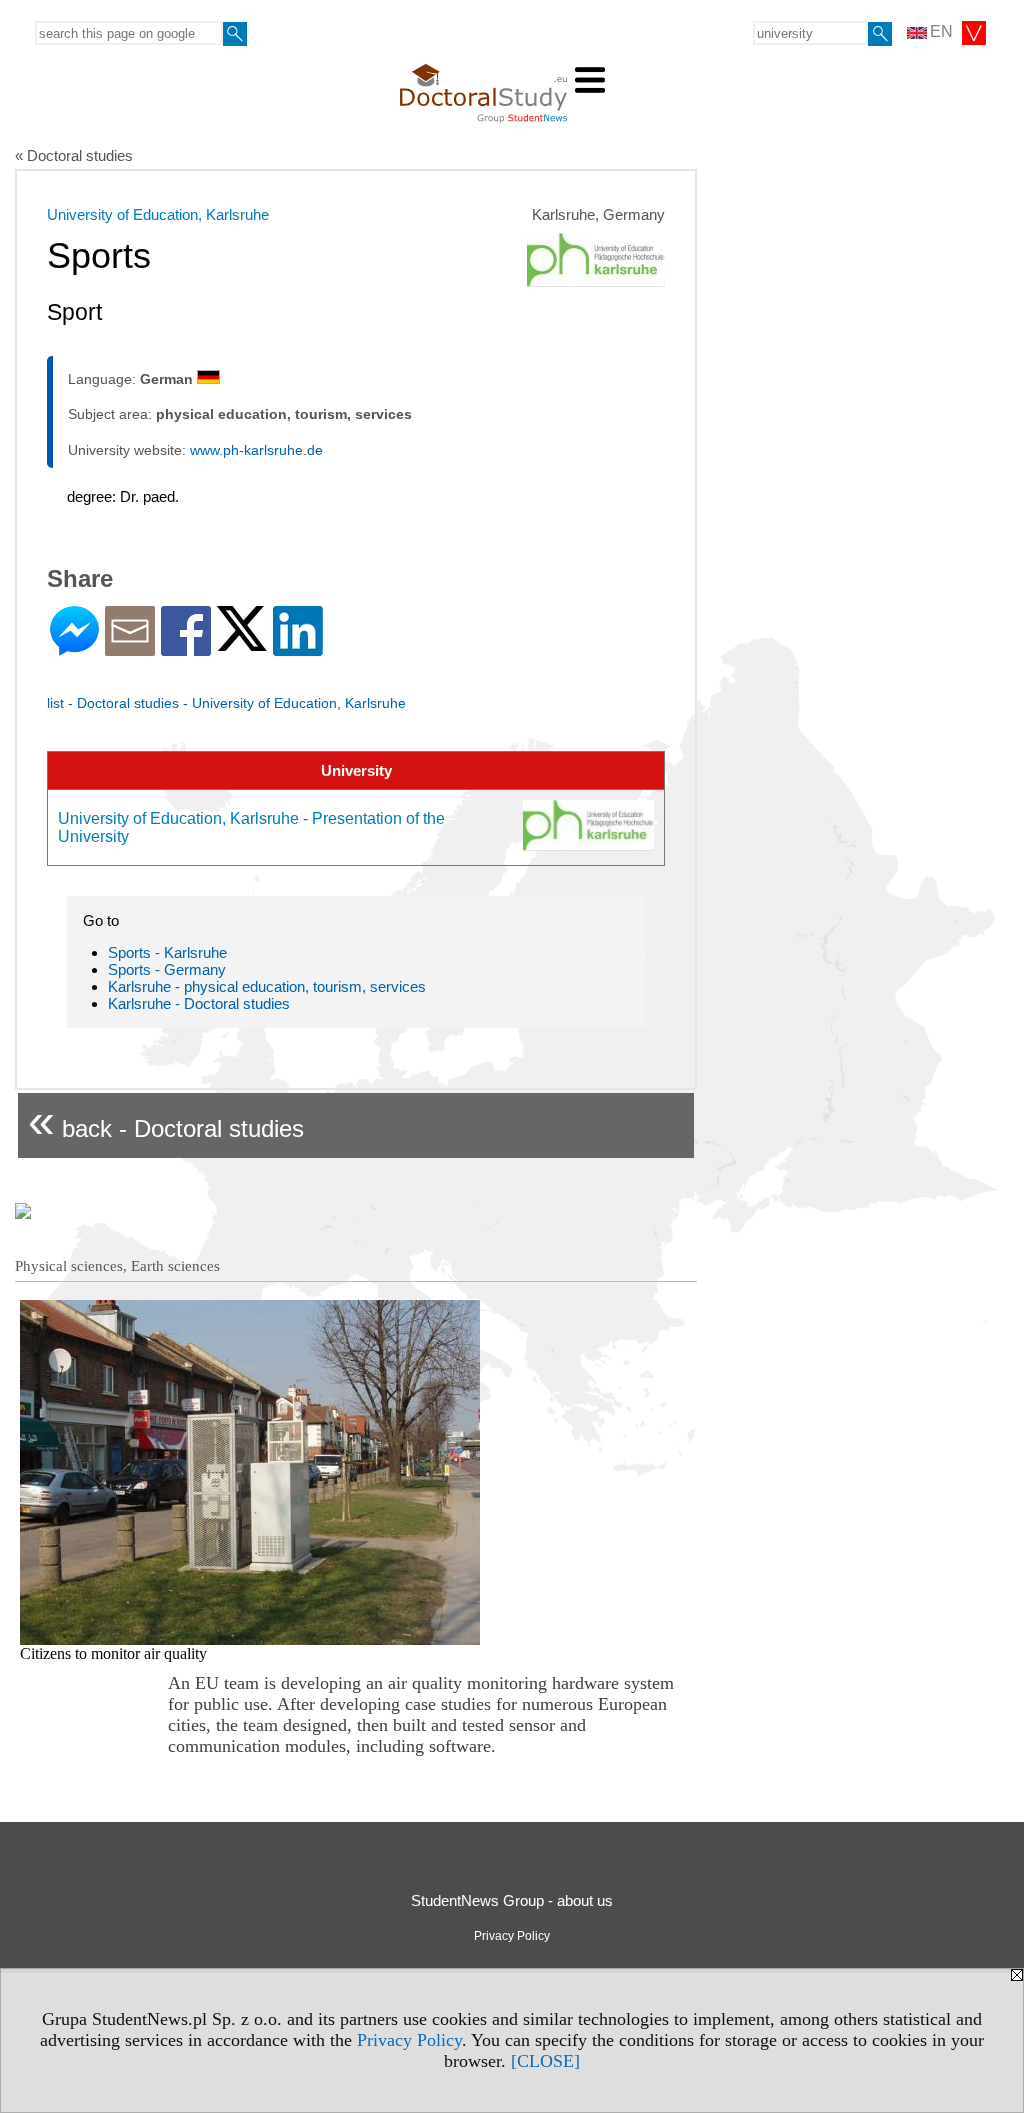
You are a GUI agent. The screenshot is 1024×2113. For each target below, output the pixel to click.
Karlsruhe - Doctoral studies (199, 1003)
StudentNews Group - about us (512, 1900)
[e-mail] (130, 647)
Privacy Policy (409, 2040)
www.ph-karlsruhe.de (256, 450)
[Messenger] (74, 647)
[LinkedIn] (298, 647)
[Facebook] (186, 647)
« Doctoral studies (74, 155)
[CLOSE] (545, 2061)
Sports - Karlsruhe (167, 952)
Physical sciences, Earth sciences (117, 1266)
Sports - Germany (167, 969)
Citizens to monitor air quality (113, 1653)
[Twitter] (242, 642)
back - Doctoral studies (166, 1120)
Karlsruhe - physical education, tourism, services (267, 986)
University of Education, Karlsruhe (158, 214)
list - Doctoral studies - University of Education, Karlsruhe (226, 703)
